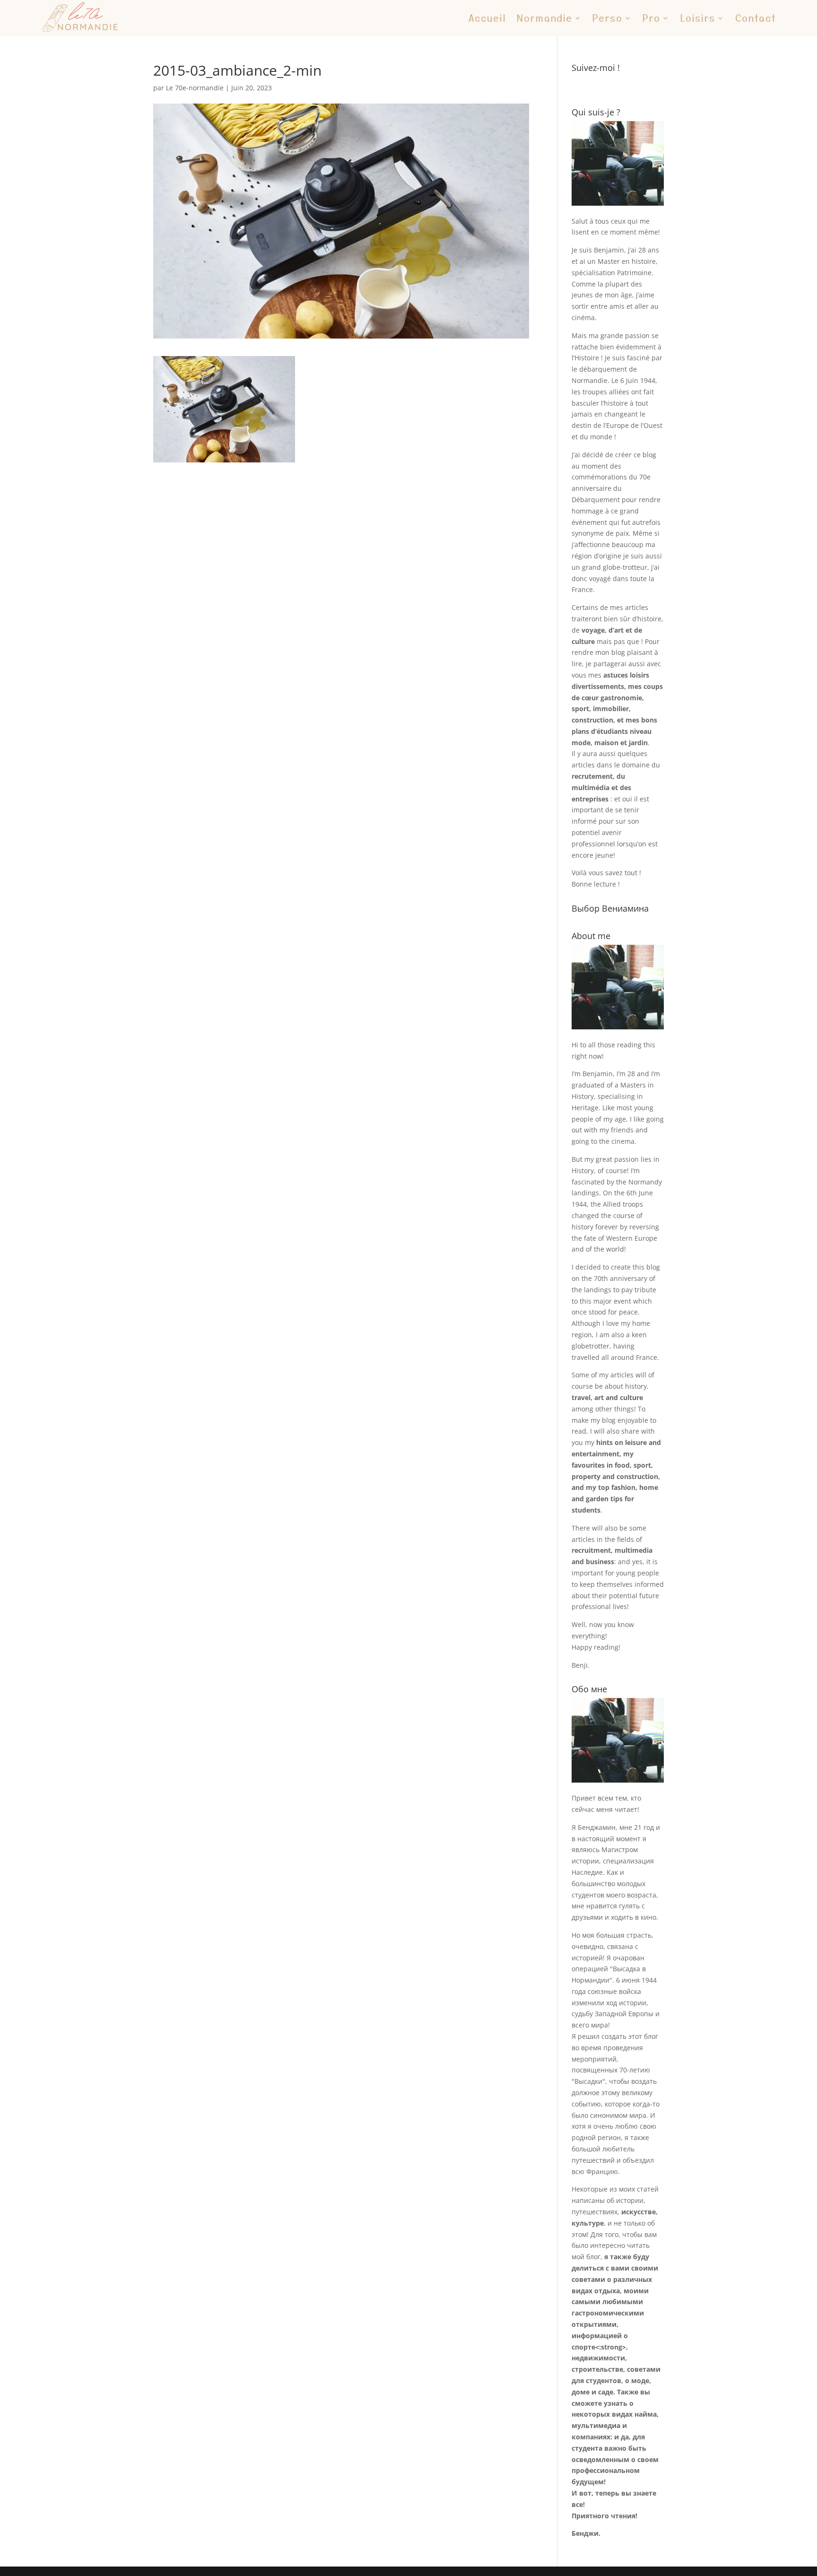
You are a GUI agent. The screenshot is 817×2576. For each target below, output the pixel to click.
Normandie (545, 18)
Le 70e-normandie (195, 88)
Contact (756, 18)
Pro (652, 18)
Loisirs (698, 18)
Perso (608, 18)
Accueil (487, 18)
